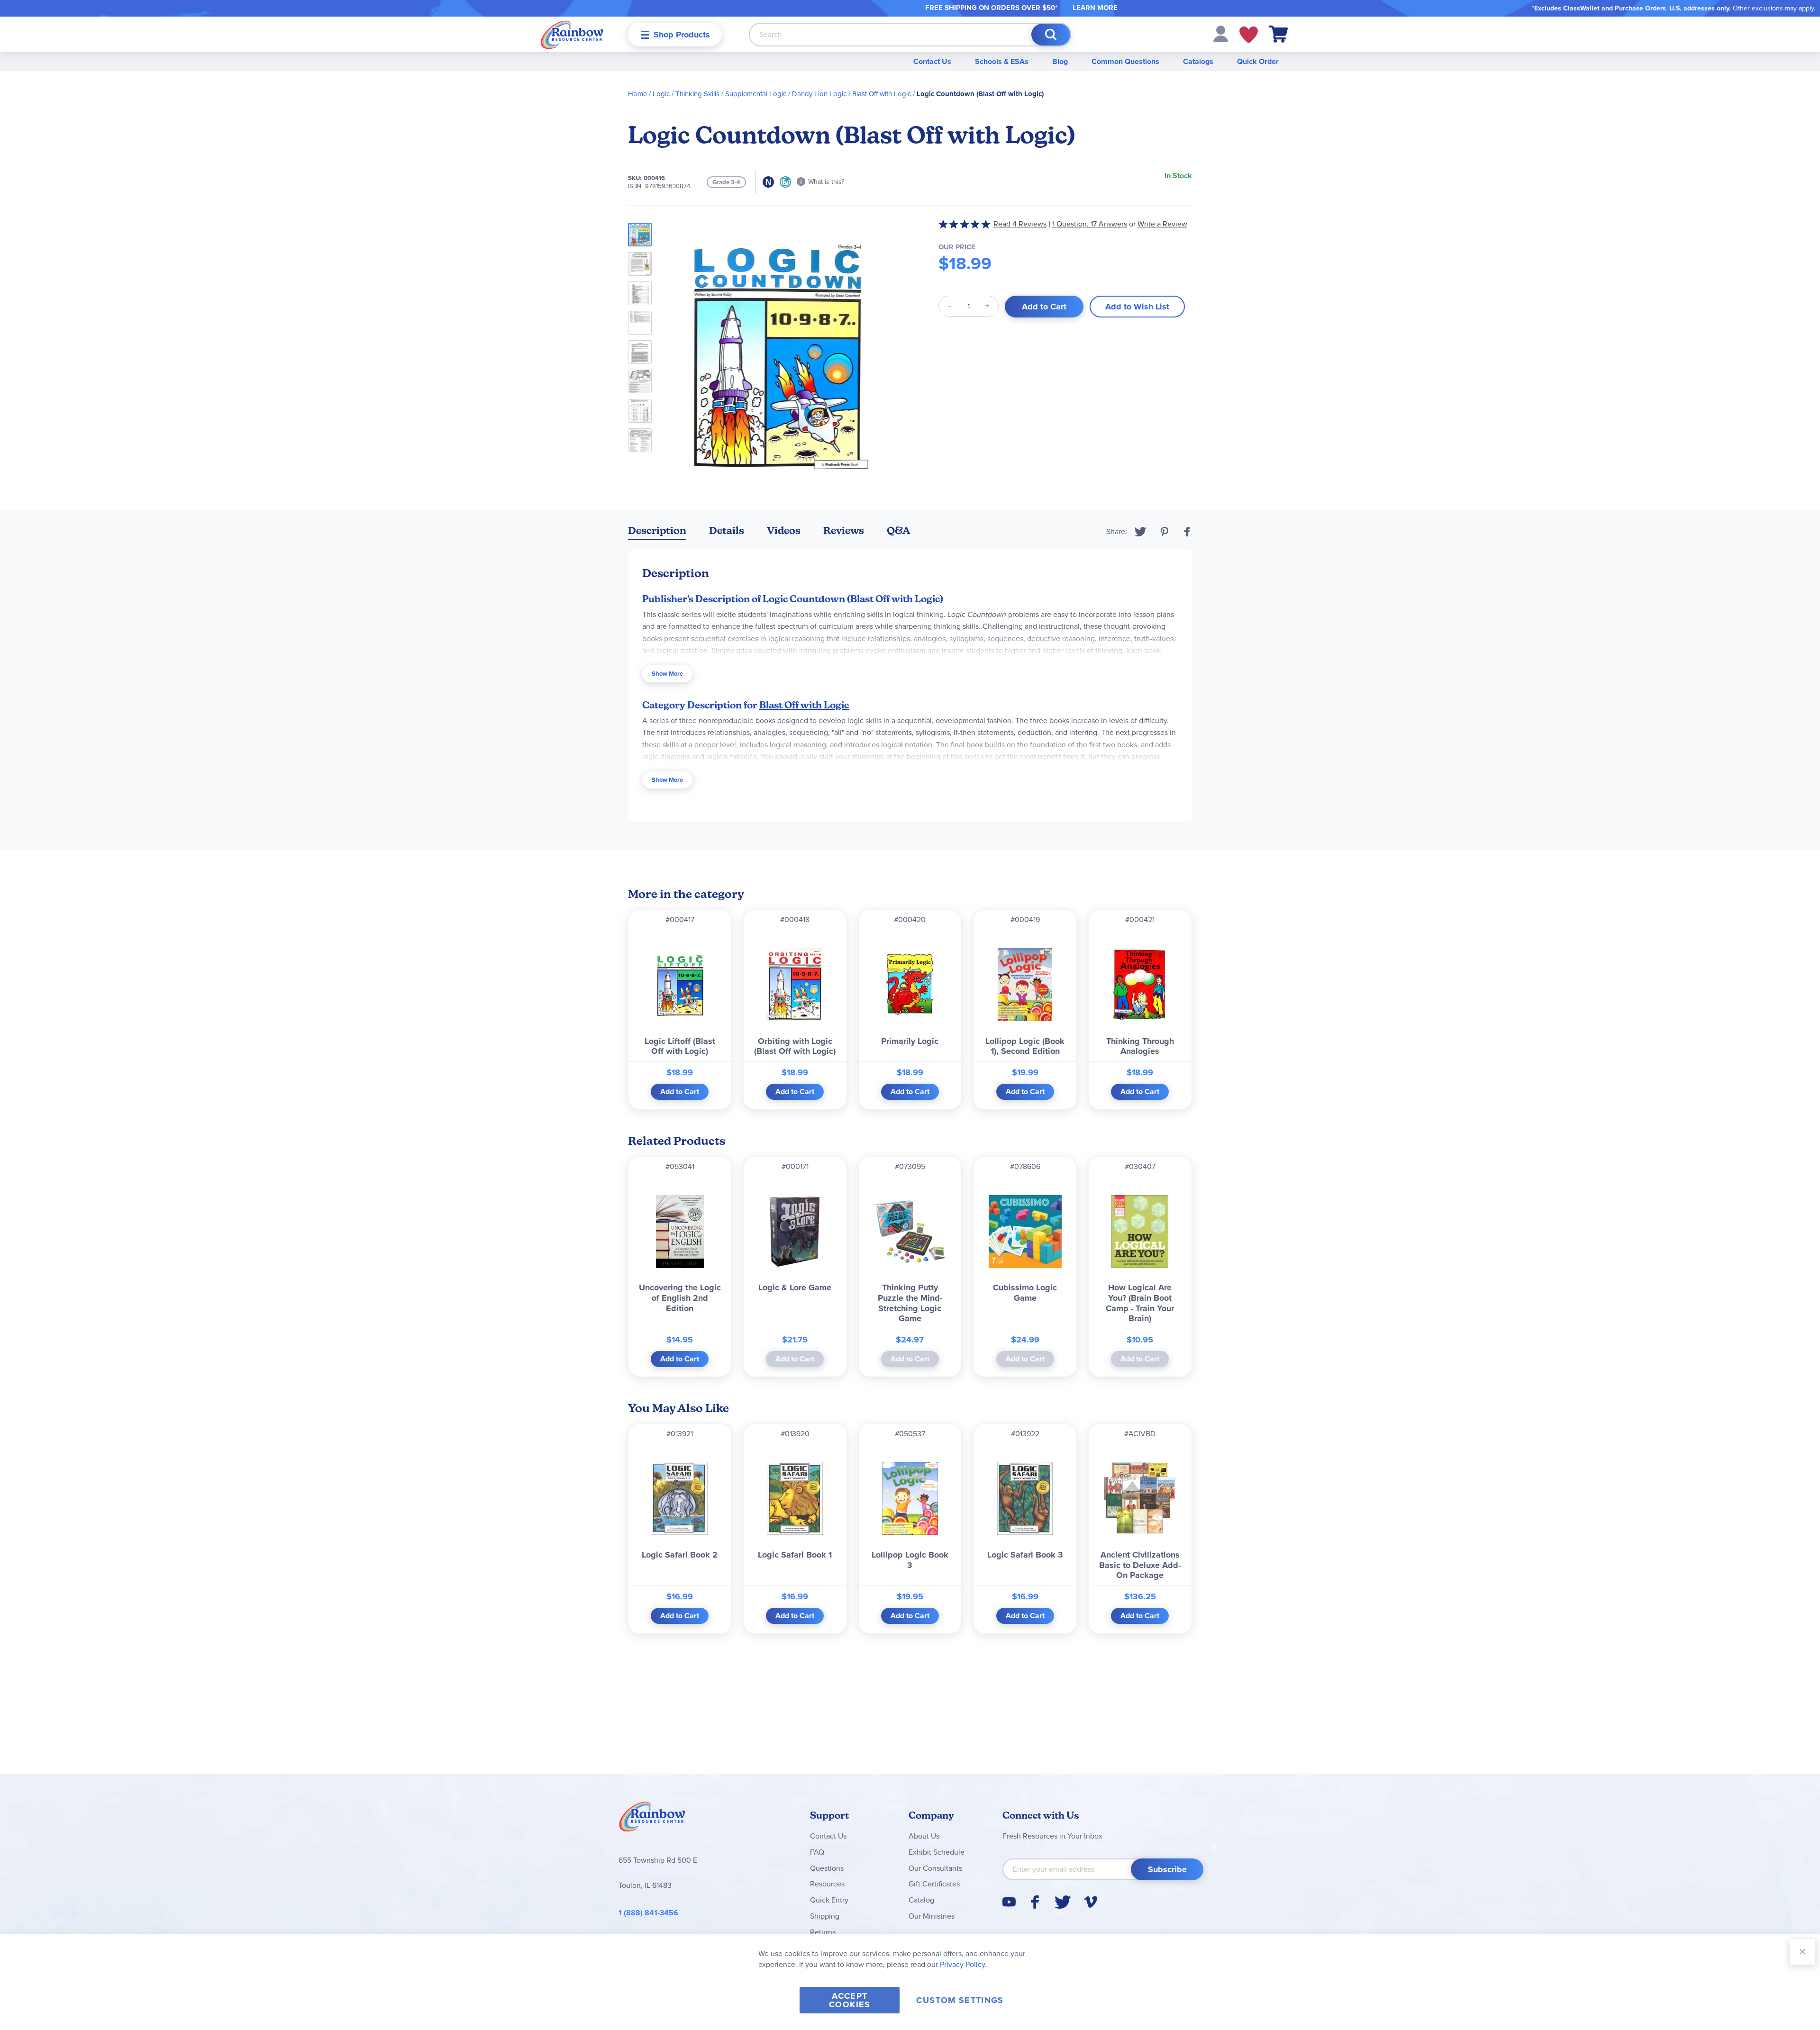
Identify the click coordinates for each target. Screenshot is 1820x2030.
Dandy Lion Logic (819, 94)
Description (657, 530)
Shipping (825, 1916)
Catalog (921, 1900)
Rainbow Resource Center (652, 1819)
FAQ (817, 1852)
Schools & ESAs (1002, 61)
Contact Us (932, 61)
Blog (1060, 61)
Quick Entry (829, 1900)
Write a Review (1162, 224)
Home (637, 94)
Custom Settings (960, 2000)
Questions (827, 1868)
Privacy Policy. (963, 1964)
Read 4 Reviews (1020, 224)
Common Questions (1125, 61)
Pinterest (1165, 532)
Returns (823, 1932)
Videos (784, 530)
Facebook (1187, 532)
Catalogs (1198, 61)
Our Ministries (932, 1916)
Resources (827, 1884)
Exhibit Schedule (937, 1852)
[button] (1221, 33)
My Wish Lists (1249, 35)
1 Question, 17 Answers (1090, 224)
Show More (667, 674)
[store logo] (572, 34)
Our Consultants (935, 1868)
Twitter (1141, 532)
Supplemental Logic (756, 94)
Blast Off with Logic (882, 94)
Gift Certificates (934, 1884)
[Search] (1051, 35)
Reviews (844, 530)
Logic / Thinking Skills (686, 94)
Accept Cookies (850, 2000)
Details (727, 530)
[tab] (657, 532)
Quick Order (1258, 61)
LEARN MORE (1095, 8)
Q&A (899, 530)
